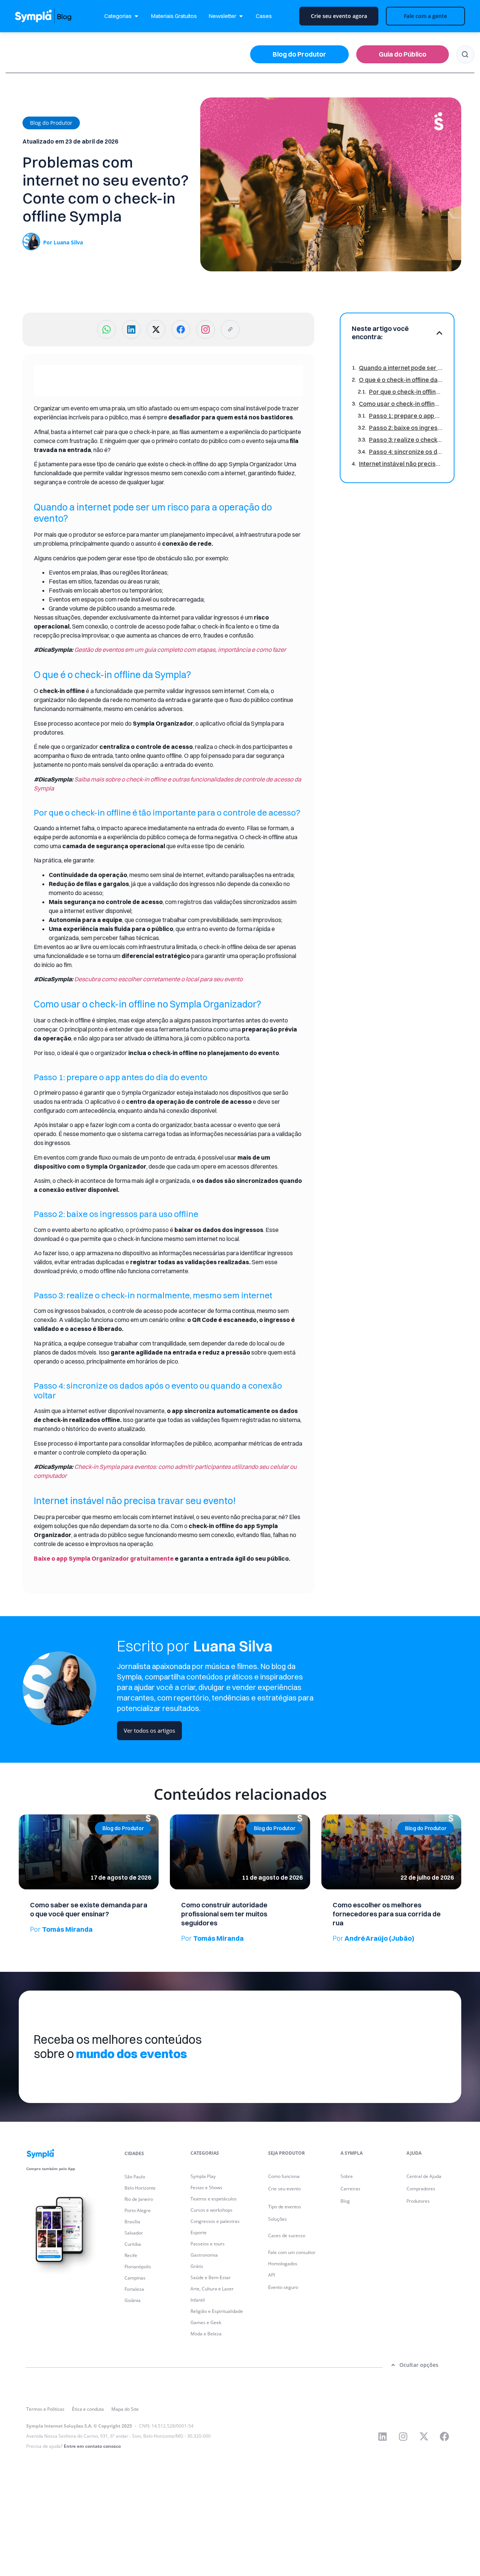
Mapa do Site (125, 2409)
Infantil (198, 2300)
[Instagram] (403, 2436)
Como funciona (284, 2176)
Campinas (135, 2278)
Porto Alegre (138, 2210)
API (271, 2275)
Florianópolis (138, 2267)
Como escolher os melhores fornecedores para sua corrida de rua (387, 1914)
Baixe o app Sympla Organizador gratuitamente (104, 1558)
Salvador (134, 2233)
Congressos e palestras (215, 2221)
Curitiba (133, 2244)
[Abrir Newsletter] (241, 16)
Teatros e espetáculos (214, 2199)
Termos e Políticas (45, 2409)
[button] (51, 123)
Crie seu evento (284, 2189)
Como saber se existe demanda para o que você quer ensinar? (89, 1909)
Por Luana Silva (63, 242)
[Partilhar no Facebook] (181, 329)
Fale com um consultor (292, 2252)
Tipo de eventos (285, 2207)
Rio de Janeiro (139, 2199)
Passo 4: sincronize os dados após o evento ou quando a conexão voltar (406, 452)
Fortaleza (134, 2289)
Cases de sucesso (287, 2235)
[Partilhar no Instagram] (205, 329)
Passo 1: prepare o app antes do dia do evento (406, 416)
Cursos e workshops (211, 2210)
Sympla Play (203, 2176)
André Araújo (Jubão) (373, 1938)
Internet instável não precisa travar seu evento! (401, 464)
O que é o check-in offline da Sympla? (401, 380)
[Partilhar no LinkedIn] (131, 329)
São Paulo (135, 2177)
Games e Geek (206, 2322)
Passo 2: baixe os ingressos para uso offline (406, 428)
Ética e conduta (88, 2409)
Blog (345, 2201)
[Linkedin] (382, 2436)
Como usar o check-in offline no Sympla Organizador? (401, 404)
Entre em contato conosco (92, 2446)
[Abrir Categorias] (136, 16)
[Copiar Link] (230, 329)
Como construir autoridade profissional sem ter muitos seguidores (224, 1914)
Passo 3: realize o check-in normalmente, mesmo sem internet (406, 440)
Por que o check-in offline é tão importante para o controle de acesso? (406, 392)
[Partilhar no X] (156, 329)
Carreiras (350, 2189)
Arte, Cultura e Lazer (212, 2289)
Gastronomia (204, 2255)
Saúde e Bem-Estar (211, 2277)
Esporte (199, 2232)
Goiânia (133, 2300)
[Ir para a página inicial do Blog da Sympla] (51, 16)
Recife (131, 2255)
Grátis (197, 2266)
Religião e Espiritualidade (217, 2311)
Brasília (132, 2222)
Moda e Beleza (206, 2334)
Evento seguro (283, 2287)
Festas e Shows (206, 2188)
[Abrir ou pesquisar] (465, 54)
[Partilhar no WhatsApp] (106, 329)
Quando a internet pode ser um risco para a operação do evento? (401, 368)
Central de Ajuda (424, 2176)
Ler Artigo (29, 1817)
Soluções (277, 2219)
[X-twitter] (424, 2436)
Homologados (283, 2264)
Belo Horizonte (140, 2188)
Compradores (421, 2189)
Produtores (418, 2201)
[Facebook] (444, 2436)
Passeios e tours (208, 2244)
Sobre (347, 2176)
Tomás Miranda (61, 1929)
